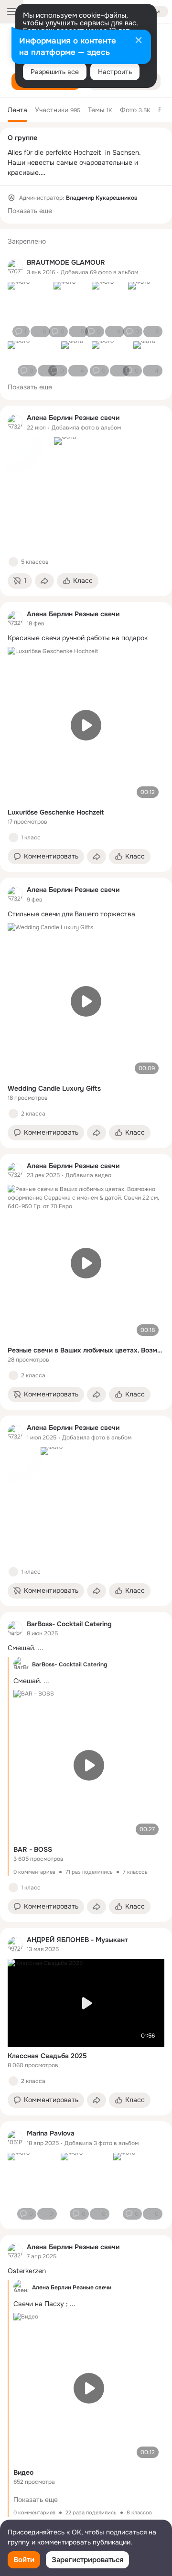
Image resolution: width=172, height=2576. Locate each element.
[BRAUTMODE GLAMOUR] (15, 267)
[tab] (17, 110)
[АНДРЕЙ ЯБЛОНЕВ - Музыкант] (15, 1944)
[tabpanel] (86, 1387)
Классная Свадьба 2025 (47, 2056)
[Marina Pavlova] (15, 2138)
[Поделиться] (44, 581)
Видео (23, 2472)
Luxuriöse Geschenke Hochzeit (56, 812)
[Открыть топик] (86, 638)
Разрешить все (55, 72)
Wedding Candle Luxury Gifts (54, 1088)
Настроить (115, 72)
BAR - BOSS (33, 1849)
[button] (20, 581)
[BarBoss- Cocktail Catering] (15, 1629)
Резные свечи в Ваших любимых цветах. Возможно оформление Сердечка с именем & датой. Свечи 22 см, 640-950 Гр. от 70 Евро (86, 1350)
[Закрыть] (139, 41)
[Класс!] (13, 562)
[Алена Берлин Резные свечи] (15, 422)
